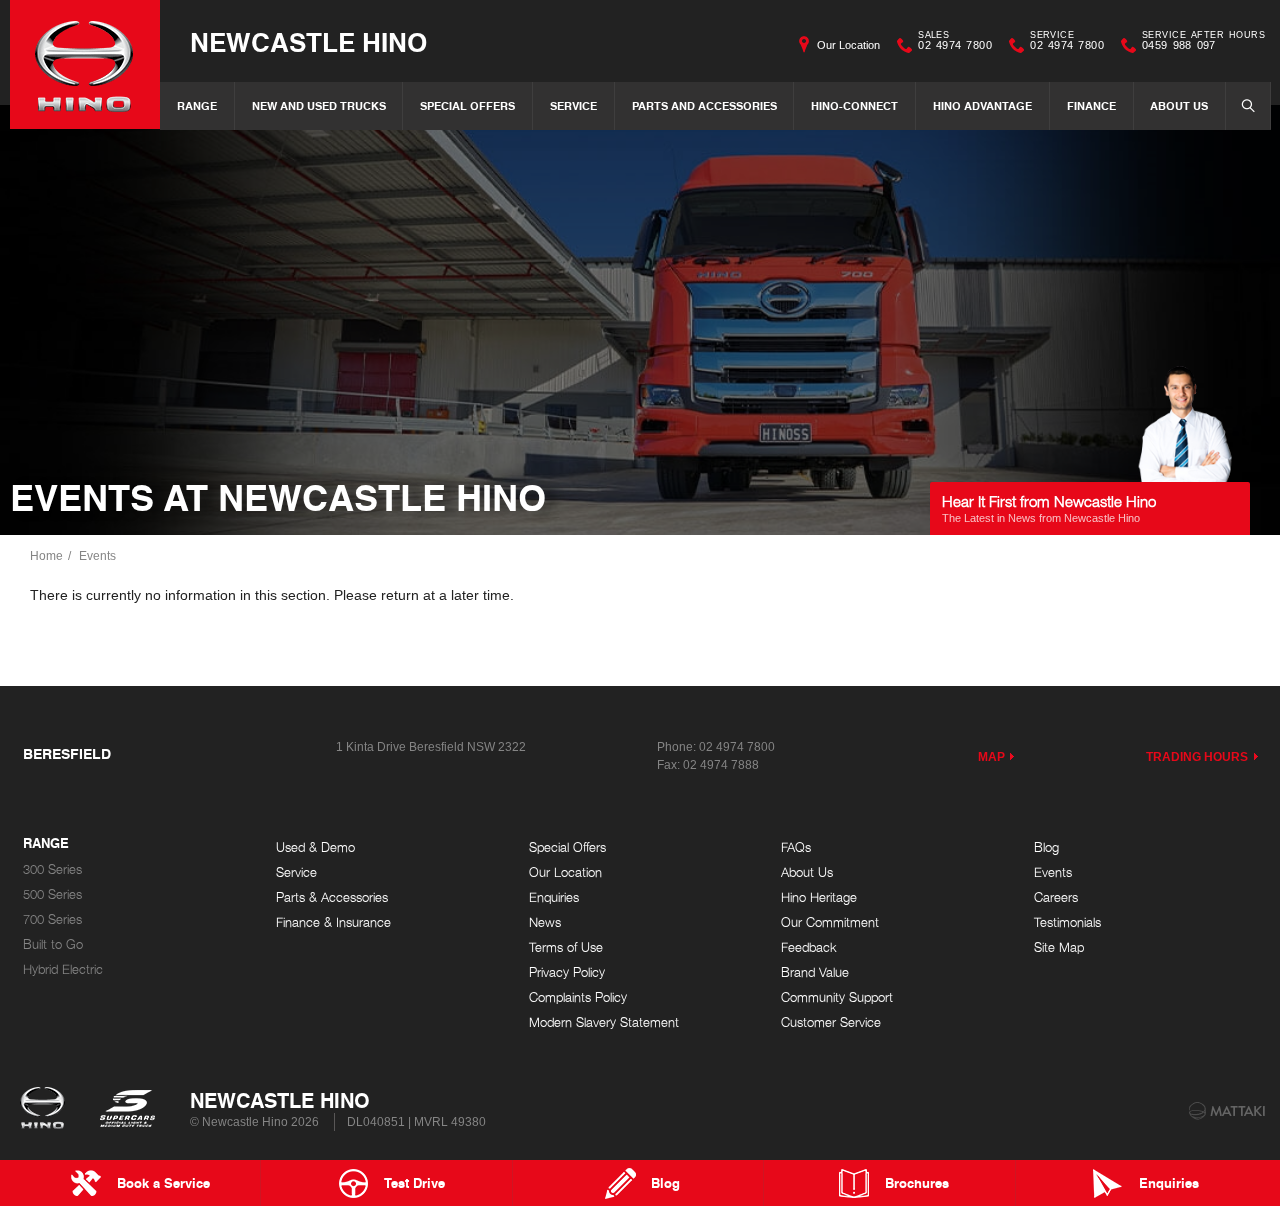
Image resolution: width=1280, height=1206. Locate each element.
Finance (1091, 105)
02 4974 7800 (955, 43)
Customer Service (831, 1022)
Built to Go (53, 944)
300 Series (52, 869)
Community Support (837, 997)
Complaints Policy (578, 997)
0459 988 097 (1203, 43)
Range (197, 105)
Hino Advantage (982, 105)
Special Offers (467, 105)
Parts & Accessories (332, 897)
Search (1248, 106)
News (545, 922)
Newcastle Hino (308, 41)
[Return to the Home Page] (46, 1110)
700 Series (52, 919)
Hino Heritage (819, 897)
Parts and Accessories (704, 105)
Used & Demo (315, 847)
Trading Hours (1197, 757)
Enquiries (554, 897)
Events (97, 556)
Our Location (848, 45)
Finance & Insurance (333, 922)
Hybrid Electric (63, 969)
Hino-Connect (854, 105)
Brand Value (815, 972)
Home (46, 556)
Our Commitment (830, 922)
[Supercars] (126, 1110)
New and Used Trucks (319, 105)
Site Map (1059, 947)
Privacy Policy (567, 972)
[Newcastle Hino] (85, 64)
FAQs (796, 847)
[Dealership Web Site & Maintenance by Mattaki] (1227, 1111)
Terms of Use (566, 947)
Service (573, 105)
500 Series (52, 894)
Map (991, 757)
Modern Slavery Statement (604, 1022)
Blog (1046, 847)
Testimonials (1067, 922)
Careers (1056, 897)
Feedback (809, 947)
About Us (1179, 105)
